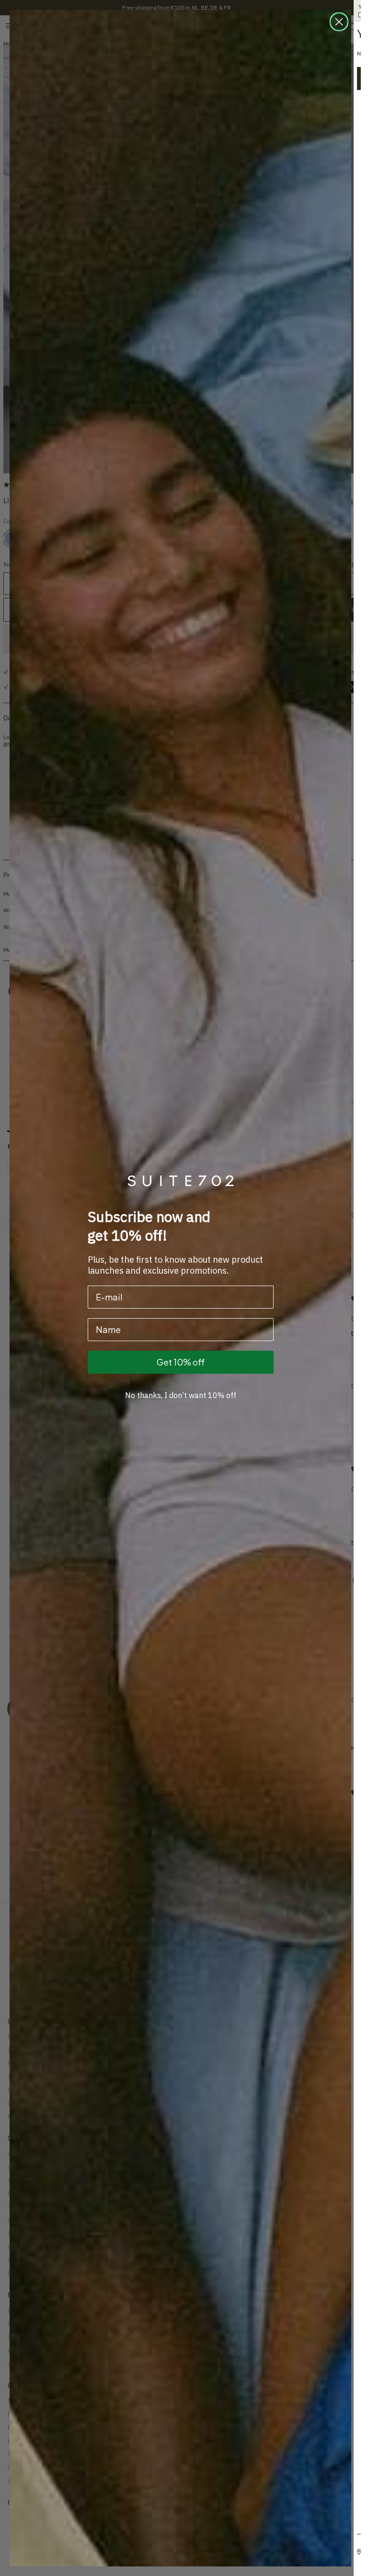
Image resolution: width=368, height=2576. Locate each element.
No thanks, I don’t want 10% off (181, 1395)
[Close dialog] (339, 22)
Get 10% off (181, 1362)
